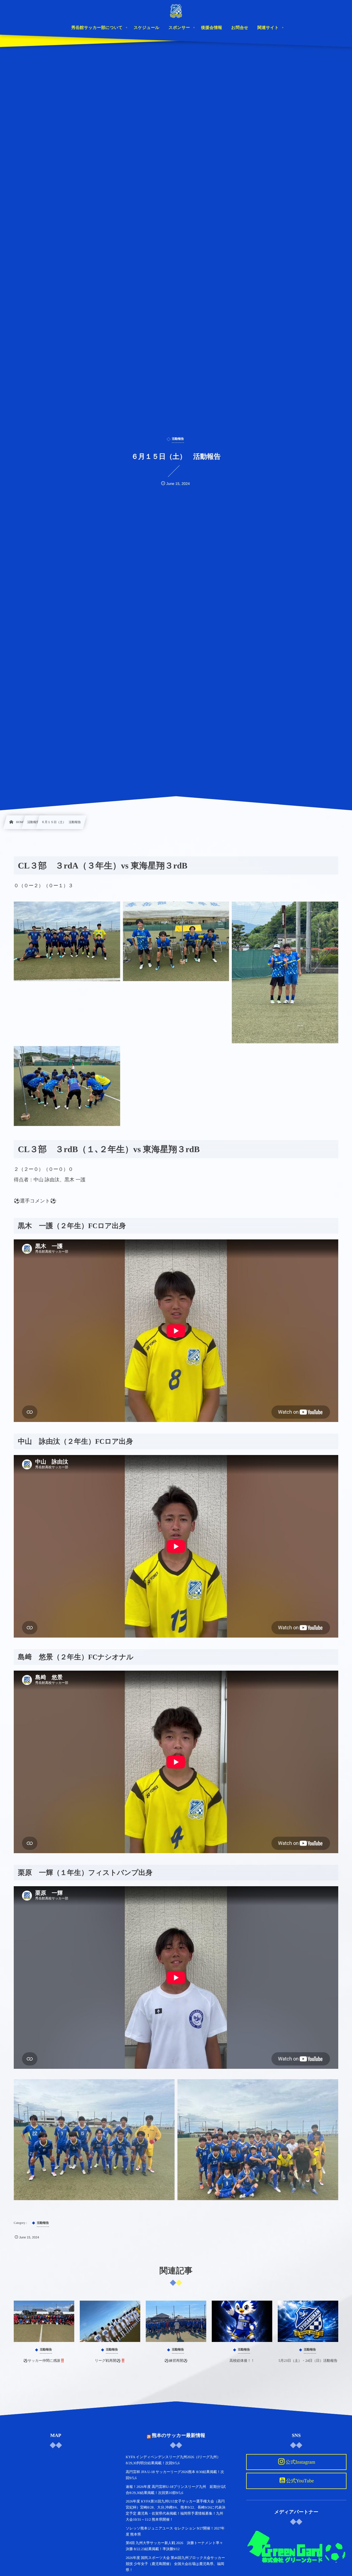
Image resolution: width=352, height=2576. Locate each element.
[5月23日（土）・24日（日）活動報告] (308, 2321)
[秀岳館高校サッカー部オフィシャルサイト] (176, 11)
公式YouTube (300, 2481)
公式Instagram (300, 2462)
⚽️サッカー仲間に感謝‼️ (44, 2361)
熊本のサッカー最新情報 (178, 2435)
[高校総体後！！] (242, 2321)
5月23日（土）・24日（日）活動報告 (308, 2361)
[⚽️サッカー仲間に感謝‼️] (44, 2321)
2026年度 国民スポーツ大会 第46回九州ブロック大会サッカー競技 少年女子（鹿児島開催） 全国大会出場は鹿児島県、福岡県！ (175, 2564)
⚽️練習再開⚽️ (176, 2361)
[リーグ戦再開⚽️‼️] (110, 2321)
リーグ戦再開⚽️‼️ (110, 2361)
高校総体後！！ (242, 2361)
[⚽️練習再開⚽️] (176, 2321)
